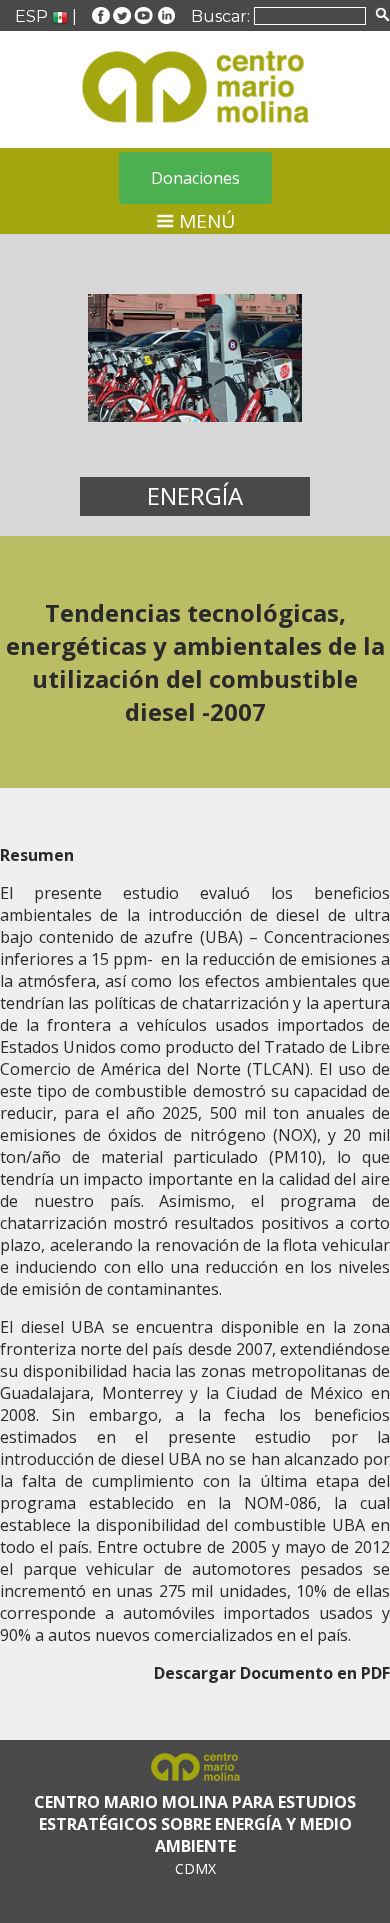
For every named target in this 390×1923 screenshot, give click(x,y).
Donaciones (195, 178)
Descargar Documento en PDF (272, 1673)
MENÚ (204, 221)
